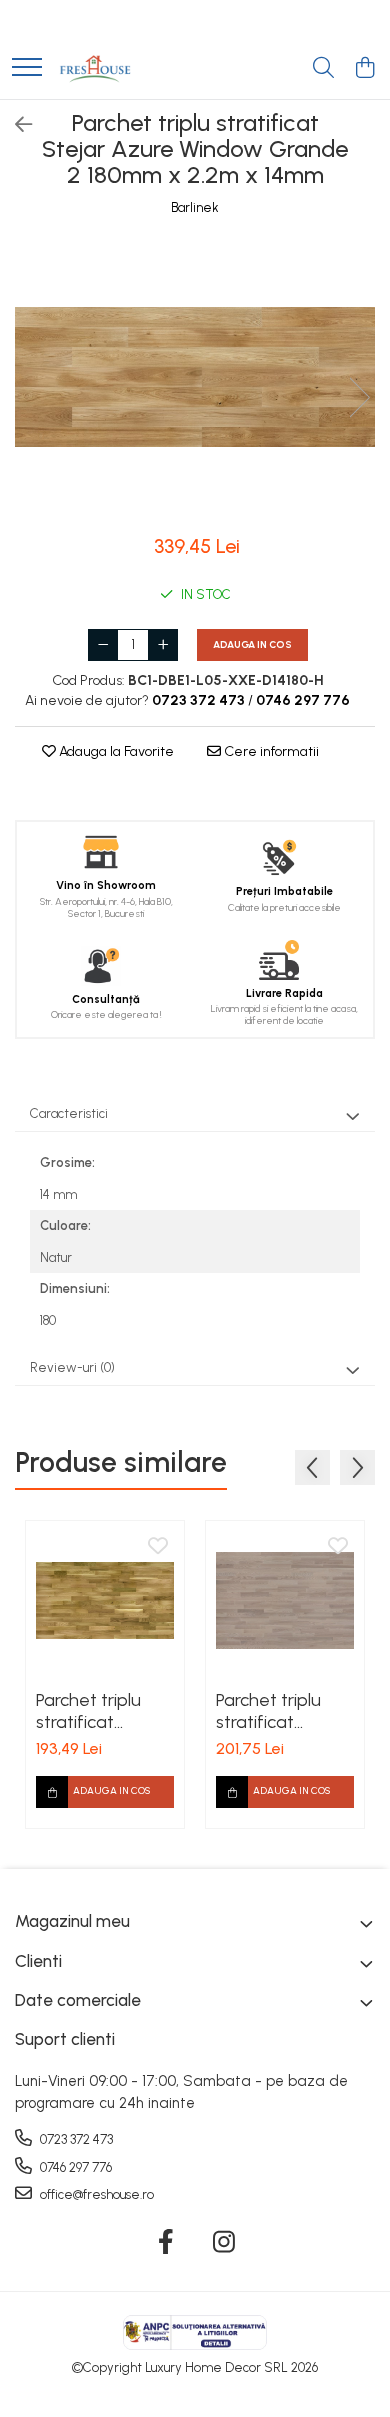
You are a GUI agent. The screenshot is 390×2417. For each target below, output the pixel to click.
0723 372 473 (75, 2139)
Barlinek (195, 207)
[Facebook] (166, 2243)
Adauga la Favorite (115, 751)
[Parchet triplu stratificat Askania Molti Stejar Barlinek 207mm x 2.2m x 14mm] (105, 1600)
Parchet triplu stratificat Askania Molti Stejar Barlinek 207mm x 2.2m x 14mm (102, 1711)
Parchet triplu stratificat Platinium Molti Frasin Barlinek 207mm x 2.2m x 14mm (282, 1711)
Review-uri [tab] (72, 1367)
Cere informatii (270, 751)
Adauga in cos (252, 644)
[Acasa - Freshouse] (95, 69)
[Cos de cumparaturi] (364, 69)
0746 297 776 (74, 2167)
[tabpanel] (195, 377)
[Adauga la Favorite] (158, 1547)
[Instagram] (224, 2243)
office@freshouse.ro (95, 2194)
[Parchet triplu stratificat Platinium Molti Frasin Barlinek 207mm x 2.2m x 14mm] (285, 1600)
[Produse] (27, 68)
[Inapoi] (15, 125)
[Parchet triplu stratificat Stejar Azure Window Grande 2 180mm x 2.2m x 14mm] (195, 377)
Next (359, 397)
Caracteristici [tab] (69, 1113)
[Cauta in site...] (323, 69)
